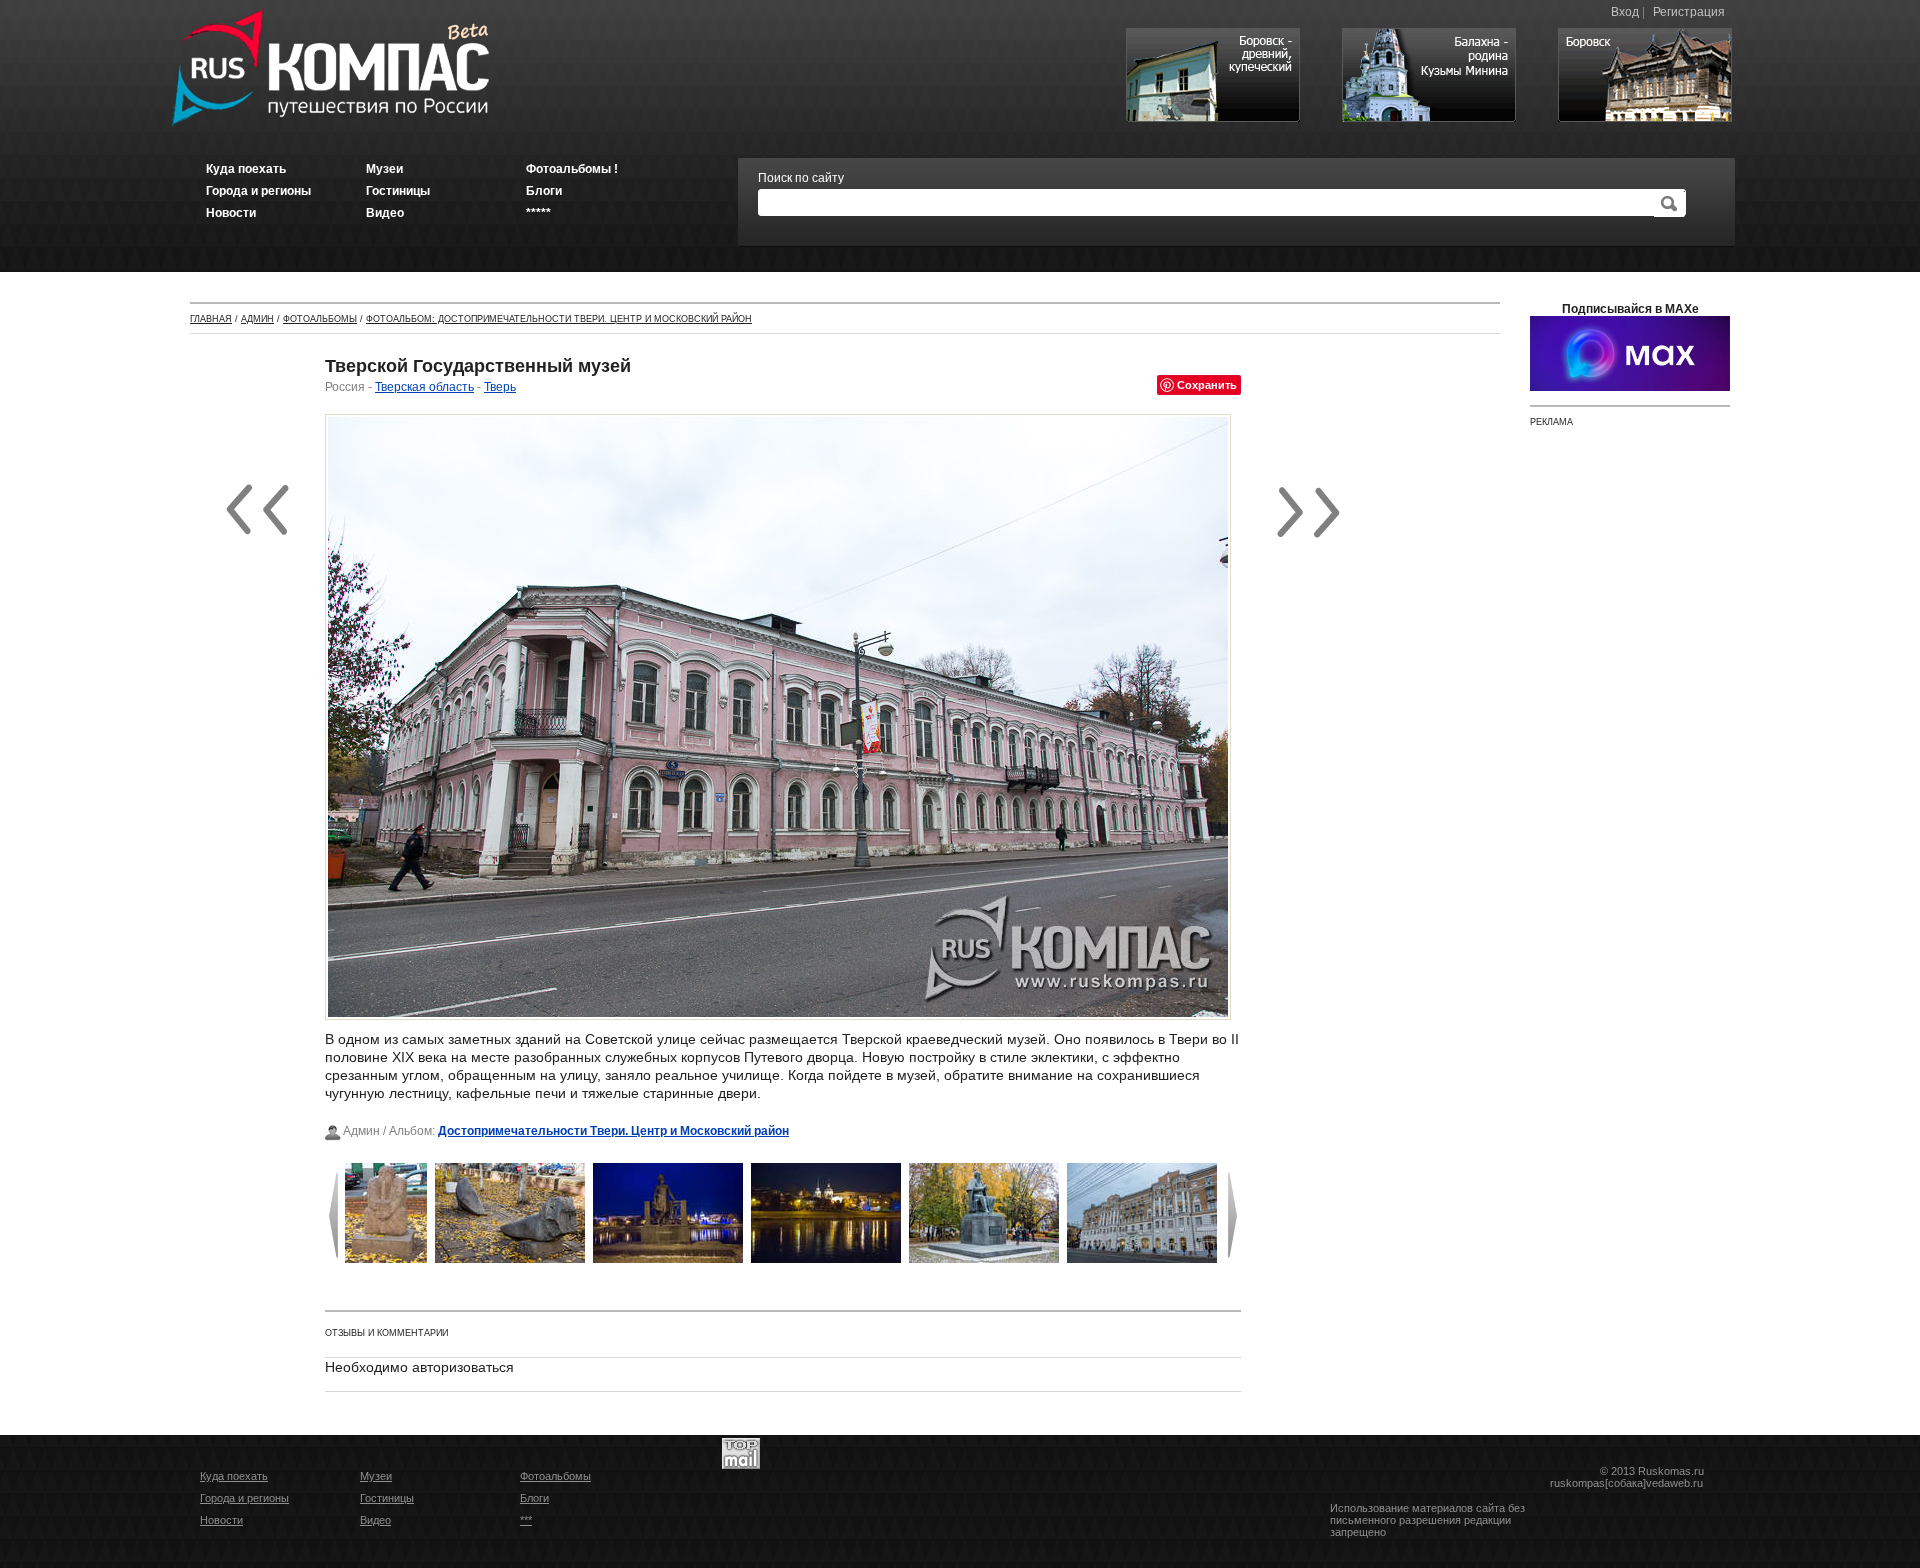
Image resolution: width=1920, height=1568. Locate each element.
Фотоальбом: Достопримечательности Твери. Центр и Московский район (559, 319)
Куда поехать (234, 1476)
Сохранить (1207, 384)
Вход (1625, 12)
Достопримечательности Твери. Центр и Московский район (613, 1131)
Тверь (500, 387)
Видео (375, 1520)
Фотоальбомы (320, 319)
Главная (211, 319)
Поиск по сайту (801, 178)
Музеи (376, 1476)
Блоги (534, 1498)
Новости (221, 1520)
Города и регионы (244, 1498)
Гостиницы (387, 1498)
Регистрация (1689, 12)
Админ (257, 319)
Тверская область (424, 387)
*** (526, 1520)
